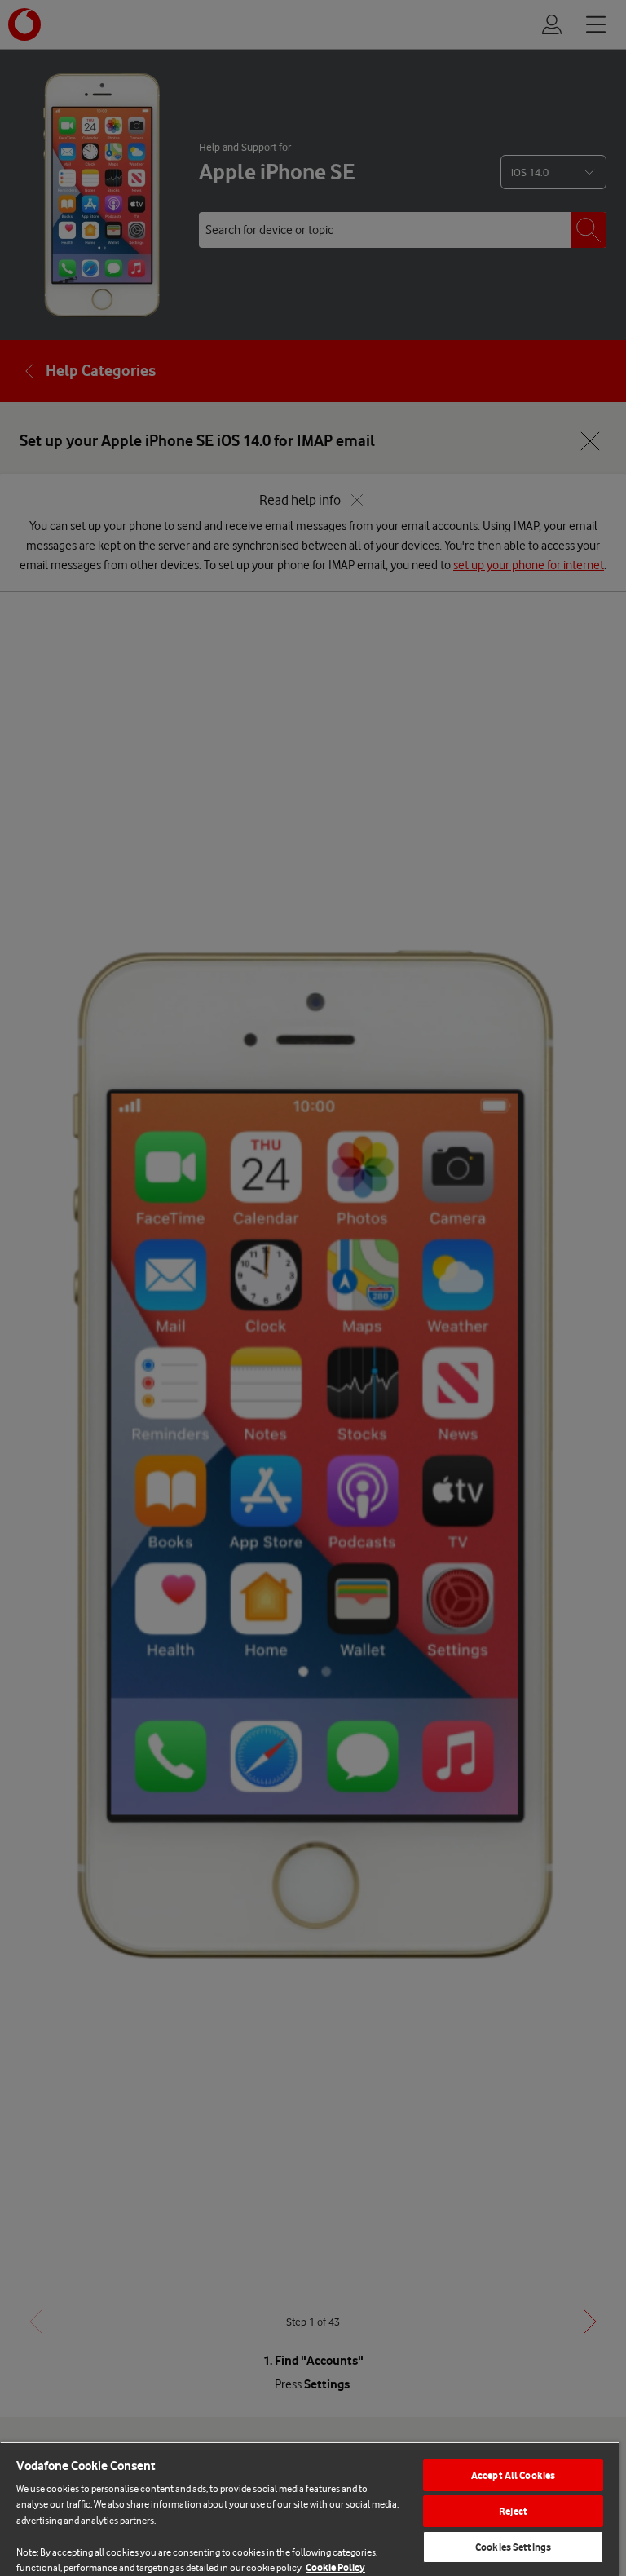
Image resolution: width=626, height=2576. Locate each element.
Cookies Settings (513, 2547)
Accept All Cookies (513, 2475)
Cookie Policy (335, 2567)
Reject (513, 2511)
